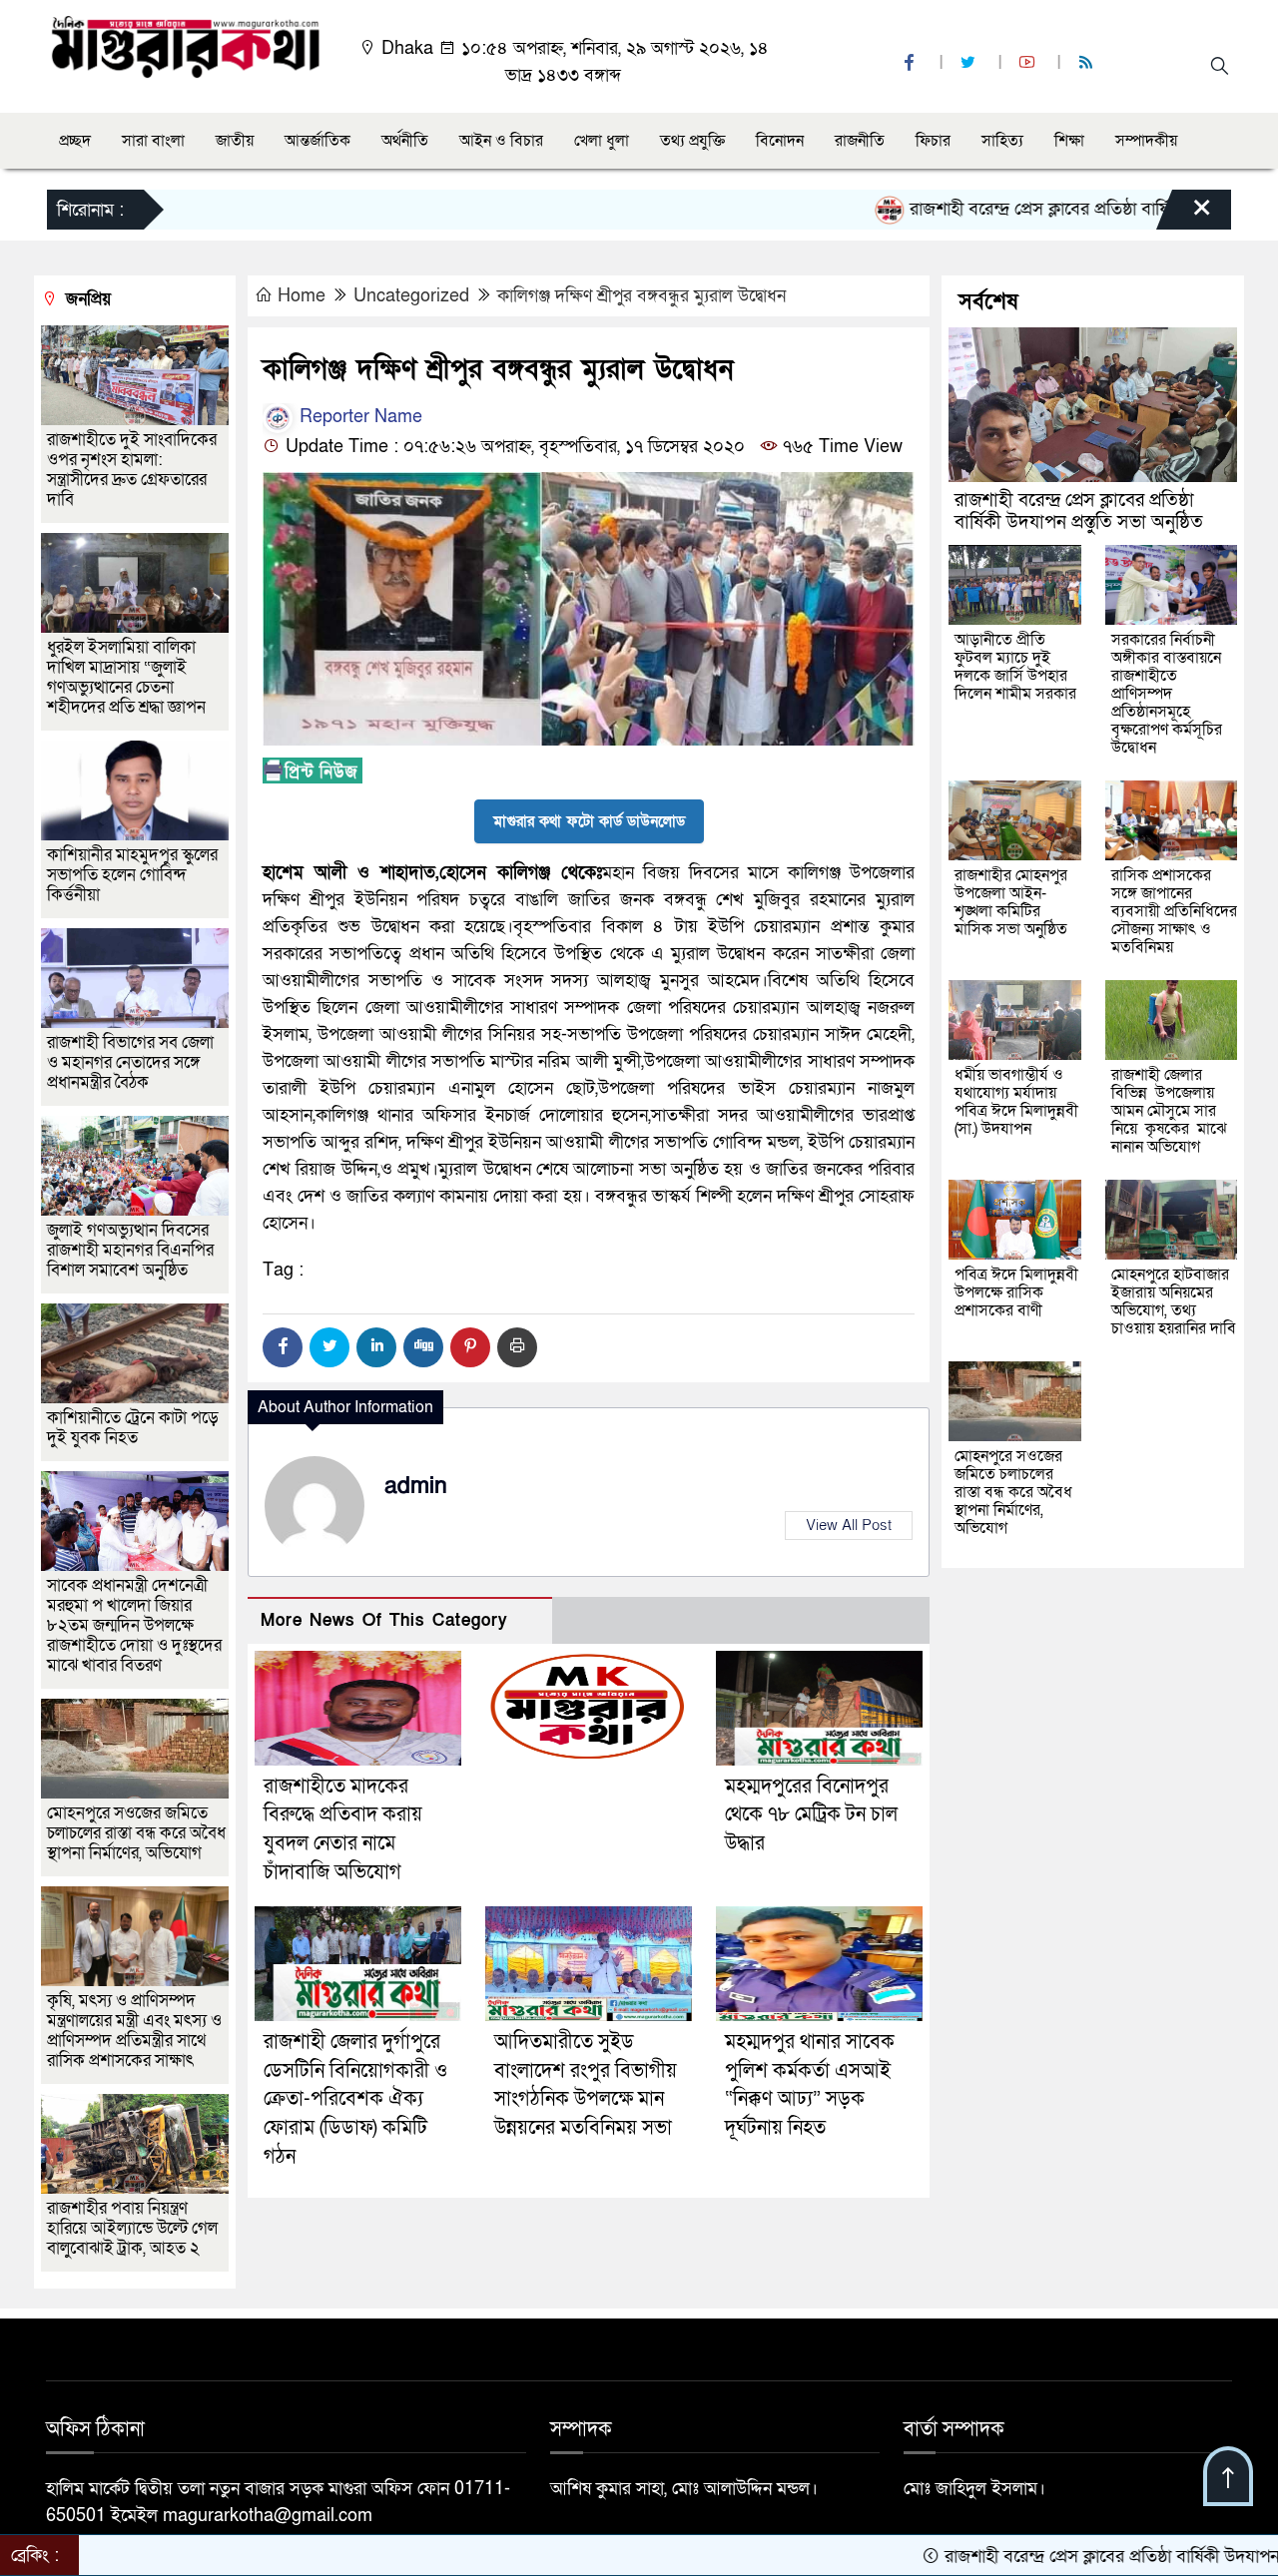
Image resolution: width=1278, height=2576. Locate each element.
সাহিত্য (1002, 141)
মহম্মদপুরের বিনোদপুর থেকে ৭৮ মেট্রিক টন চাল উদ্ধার (811, 1815)
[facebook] (912, 63)
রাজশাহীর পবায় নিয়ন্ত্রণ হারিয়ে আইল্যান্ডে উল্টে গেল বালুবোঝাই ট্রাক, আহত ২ (132, 2228)
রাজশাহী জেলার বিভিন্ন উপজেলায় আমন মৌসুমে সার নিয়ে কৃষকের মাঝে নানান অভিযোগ (1169, 1111)
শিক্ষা (1069, 141)
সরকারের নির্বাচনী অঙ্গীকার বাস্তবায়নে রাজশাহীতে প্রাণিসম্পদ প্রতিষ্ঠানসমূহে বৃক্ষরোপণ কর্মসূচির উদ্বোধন (1167, 694)
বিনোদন (780, 141)
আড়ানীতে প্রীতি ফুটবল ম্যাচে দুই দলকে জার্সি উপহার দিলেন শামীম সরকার (1015, 667)
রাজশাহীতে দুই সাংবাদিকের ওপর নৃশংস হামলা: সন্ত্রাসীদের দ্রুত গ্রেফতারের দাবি (132, 470)
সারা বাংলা (153, 141)
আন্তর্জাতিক (318, 141)
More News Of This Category (384, 1620)
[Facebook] (283, 1347)
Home (302, 296)
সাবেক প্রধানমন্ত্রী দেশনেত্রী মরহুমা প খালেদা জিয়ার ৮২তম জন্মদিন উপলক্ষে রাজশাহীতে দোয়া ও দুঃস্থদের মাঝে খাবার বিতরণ (134, 1625)
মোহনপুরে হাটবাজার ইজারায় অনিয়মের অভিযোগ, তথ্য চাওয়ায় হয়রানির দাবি (1174, 1301)
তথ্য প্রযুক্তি (692, 141)
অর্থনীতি (405, 141)
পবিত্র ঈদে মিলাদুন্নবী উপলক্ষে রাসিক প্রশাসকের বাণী (1016, 1292)
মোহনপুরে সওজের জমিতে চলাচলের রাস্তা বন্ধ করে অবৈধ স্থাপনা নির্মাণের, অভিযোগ (136, 1833)
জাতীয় (235, 141)
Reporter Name (358, 417)
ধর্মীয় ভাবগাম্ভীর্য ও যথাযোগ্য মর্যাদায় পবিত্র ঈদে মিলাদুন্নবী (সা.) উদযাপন (1016, 1102)
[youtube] (1029, 63)
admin (416, 1486)
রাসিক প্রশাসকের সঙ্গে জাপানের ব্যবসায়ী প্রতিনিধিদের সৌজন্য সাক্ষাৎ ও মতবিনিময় (1174, 911)
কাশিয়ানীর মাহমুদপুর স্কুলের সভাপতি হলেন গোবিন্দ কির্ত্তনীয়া (132, 875)
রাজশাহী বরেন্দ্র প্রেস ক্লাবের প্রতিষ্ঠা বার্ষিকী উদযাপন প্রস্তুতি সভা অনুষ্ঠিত (1079, 512)
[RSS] (1088, 63)
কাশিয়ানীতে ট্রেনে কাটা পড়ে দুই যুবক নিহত (133, 1428)
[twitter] (970, 63)
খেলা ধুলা (602, 141)
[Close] (1184, 215)
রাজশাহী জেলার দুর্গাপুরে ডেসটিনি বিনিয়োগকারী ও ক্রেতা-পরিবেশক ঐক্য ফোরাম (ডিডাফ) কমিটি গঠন (355, 2099)
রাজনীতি (860, 141)
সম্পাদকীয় (1146, 141)
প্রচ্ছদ (75, 141)
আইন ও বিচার (501, 141)
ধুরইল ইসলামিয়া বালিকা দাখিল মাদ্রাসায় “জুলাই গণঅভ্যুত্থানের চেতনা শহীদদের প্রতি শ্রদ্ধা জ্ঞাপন (128, 677)
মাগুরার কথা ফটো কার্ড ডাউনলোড (589, 821)
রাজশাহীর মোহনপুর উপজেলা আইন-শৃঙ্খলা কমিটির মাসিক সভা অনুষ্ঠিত (1011, 902)
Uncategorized (411, 296)
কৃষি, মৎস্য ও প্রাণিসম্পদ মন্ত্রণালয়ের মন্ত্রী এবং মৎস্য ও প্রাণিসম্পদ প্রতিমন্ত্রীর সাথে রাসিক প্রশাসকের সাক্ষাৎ (134, 2031)
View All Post (849, 1525)
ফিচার (933, 141)
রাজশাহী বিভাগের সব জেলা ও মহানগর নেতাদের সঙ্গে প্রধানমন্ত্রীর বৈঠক (130, 1062)
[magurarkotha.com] (185, 45)
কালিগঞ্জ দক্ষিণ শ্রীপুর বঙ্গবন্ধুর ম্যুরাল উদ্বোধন (641, 296)
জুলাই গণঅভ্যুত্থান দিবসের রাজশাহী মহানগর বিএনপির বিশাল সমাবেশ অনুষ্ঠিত (130, 1250)
